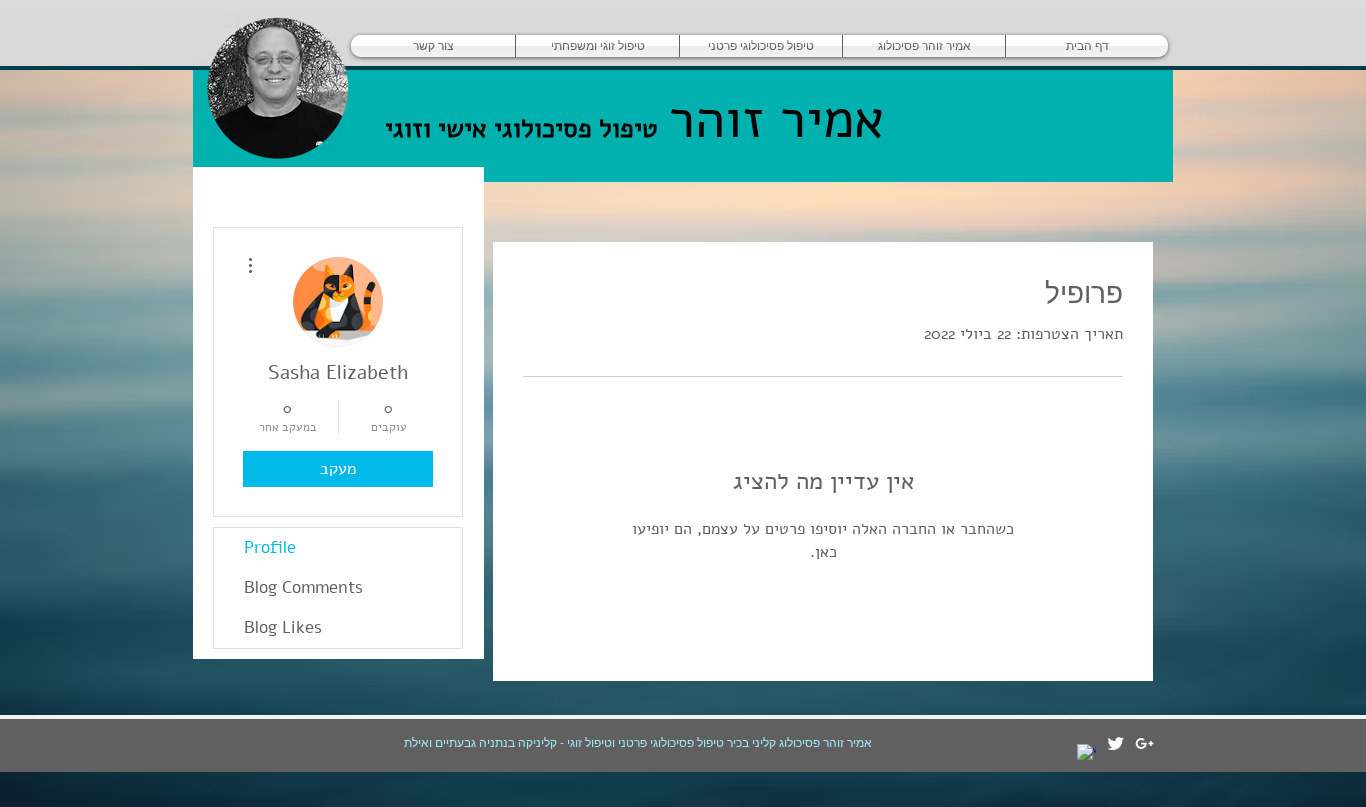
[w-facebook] (1086, 753)
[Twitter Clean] (1115, 743)
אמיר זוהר (768, 119)
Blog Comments (303, 587)
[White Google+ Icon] (1144, 743)
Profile (270, 547)
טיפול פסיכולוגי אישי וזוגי (521, 128)
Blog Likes (283, 627)
